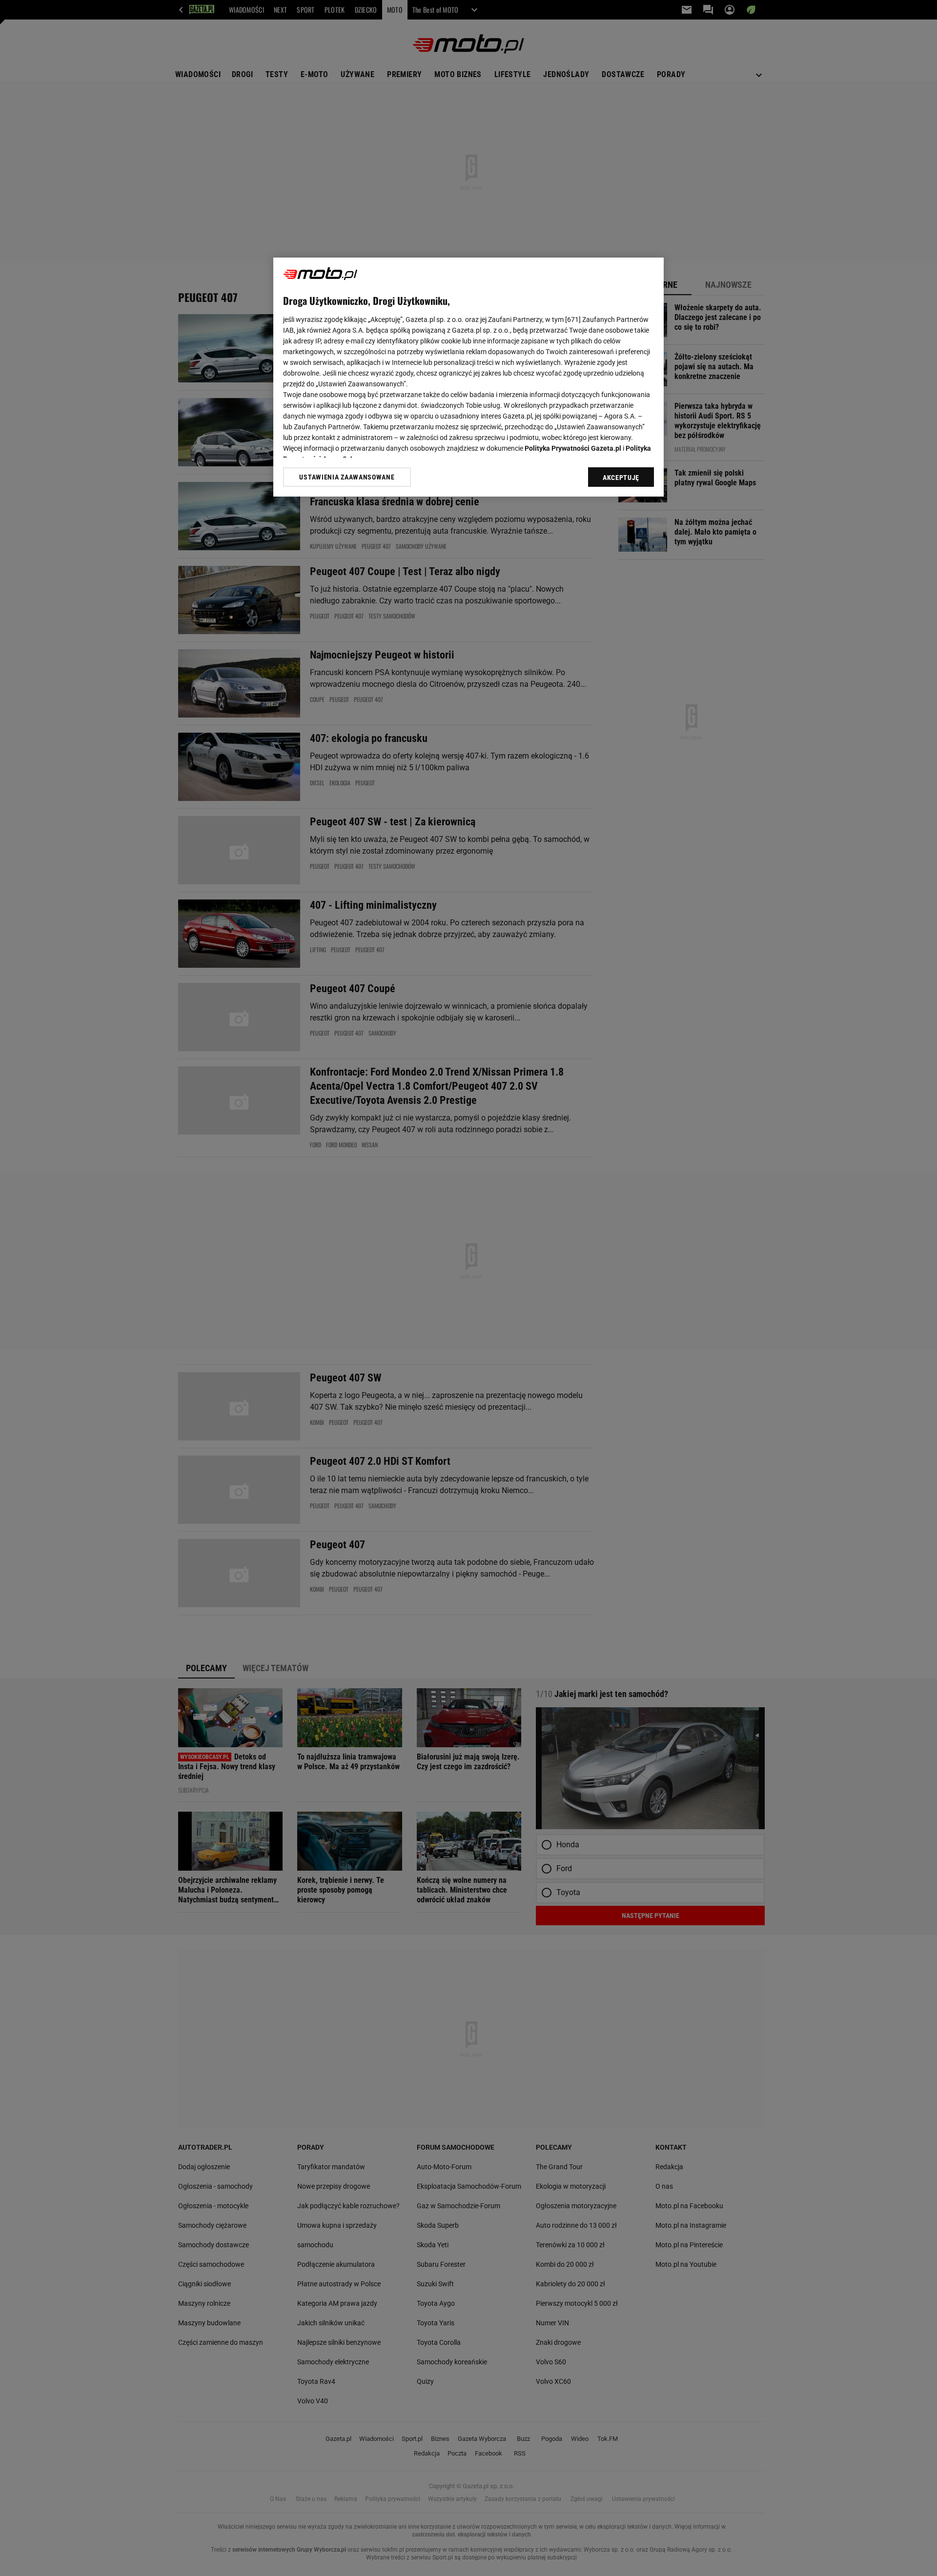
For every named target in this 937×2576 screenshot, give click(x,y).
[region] (468, 377)
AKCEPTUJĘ (621, 478)
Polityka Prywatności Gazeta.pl (573, 448)
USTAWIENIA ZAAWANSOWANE (347, 477)
